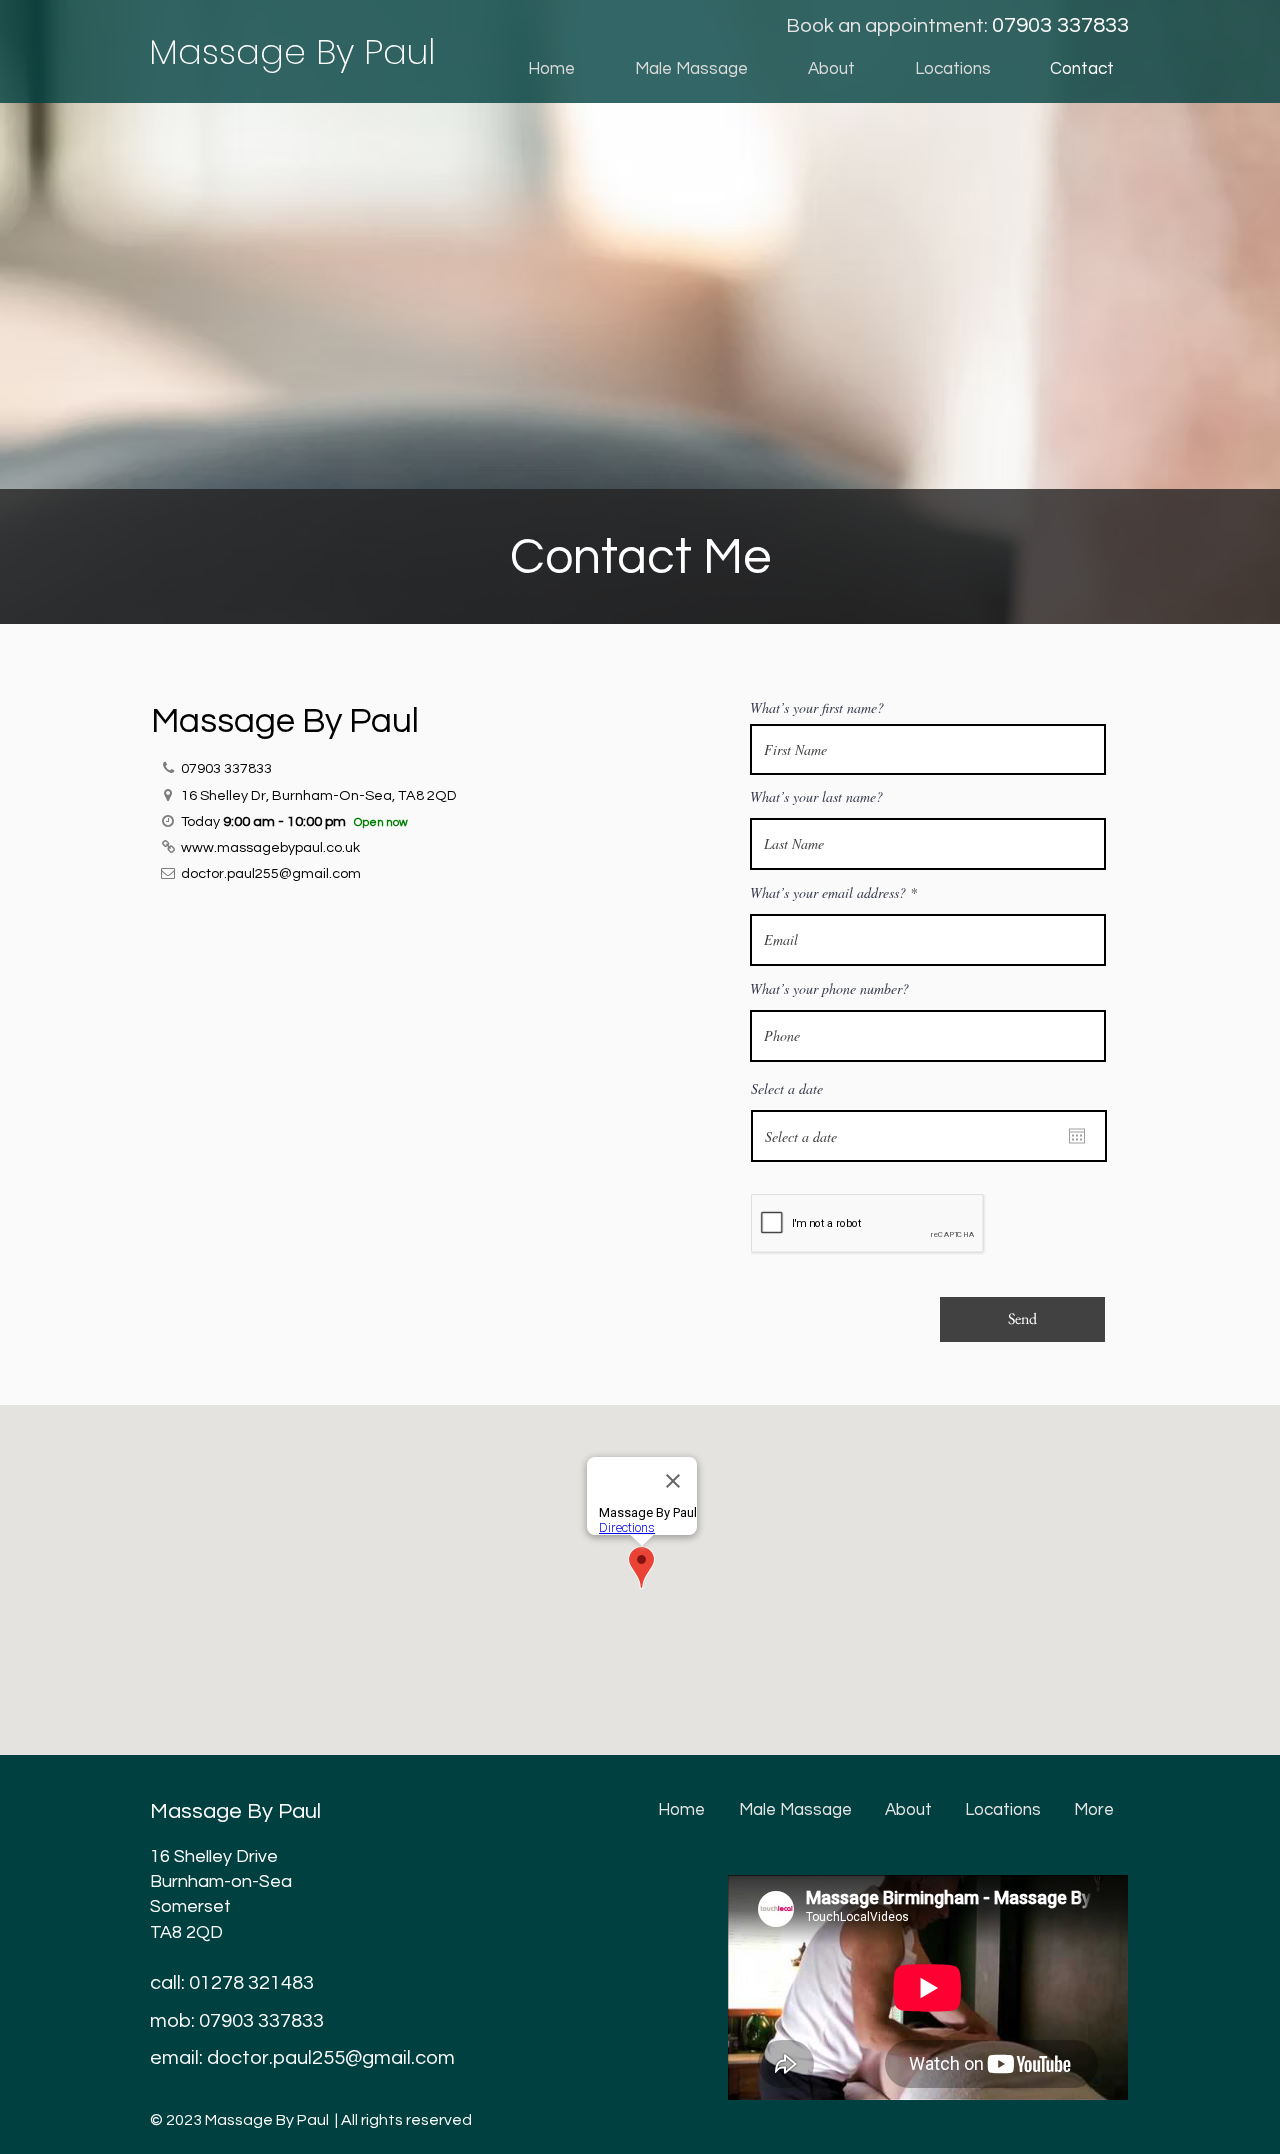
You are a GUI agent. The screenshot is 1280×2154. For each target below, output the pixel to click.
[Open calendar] (1077, 1136)
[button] (938, 69)
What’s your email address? (828, 893)
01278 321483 (251, 1983)
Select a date (787, 1089)
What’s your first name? (817, 708)
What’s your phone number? (829, 989)
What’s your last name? (816, 797)
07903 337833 (261, 2021)
